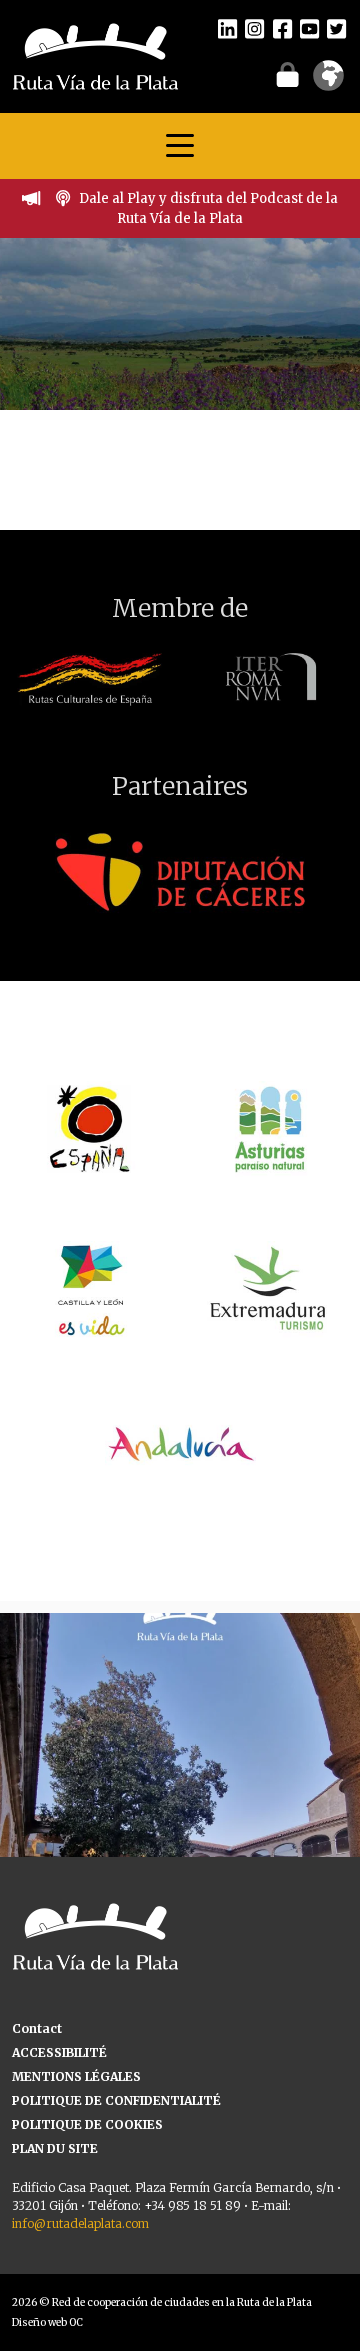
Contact (37, 2028)
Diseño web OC (47, 2322)
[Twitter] (336, 28)
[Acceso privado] (287, 74)
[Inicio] (95, 55)
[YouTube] (309, 28)
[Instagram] (254, 28)
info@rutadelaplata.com (80, 2223)
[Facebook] (282, 28)
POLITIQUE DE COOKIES (87, 2124)
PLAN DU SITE (55, 2148)
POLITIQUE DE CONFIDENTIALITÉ (116, 2100)
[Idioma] (328, 82)
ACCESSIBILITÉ (59, 2052)
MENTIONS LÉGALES (76, 2076)
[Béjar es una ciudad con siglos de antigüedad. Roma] (180, 1793)
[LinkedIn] (227, 28)
